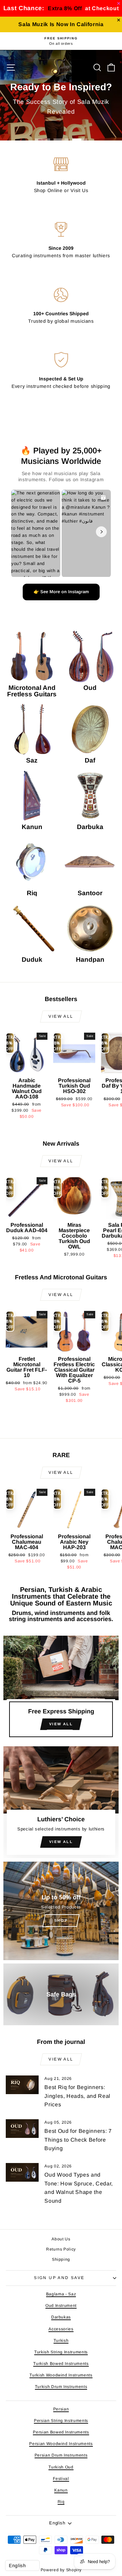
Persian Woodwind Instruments (61, 2444)
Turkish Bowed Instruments (61, 2364)
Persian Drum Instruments (61, 2455)
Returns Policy (61, 2249)
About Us (61, 2239)
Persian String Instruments (61, 2421)
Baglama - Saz (61, 2294)
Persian (61, 2409)
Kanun (61, 2490)
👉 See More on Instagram (61, 592)
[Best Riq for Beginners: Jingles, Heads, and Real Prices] (22, 2085)
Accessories (61, 2329)
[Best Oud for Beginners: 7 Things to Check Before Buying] (22, 2129)
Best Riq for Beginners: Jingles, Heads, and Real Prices (77, 2096)
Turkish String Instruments (61, 2352)
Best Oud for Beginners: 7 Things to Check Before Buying (78, 2140)
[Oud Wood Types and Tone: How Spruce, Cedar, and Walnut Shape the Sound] (22, 2172)
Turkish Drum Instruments (61, 2387)
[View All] (61, 1689)
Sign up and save (59, 2278)
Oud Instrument (61, 2306)
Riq (61, 2502)
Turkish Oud (61, 2467)
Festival (61, 2479)
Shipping (61, 2259)
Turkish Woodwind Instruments (61, 2375)
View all (61, 1016)
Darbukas (61, 2317)
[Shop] (61, 1911)
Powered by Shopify (61, 2570)
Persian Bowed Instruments (61, 2432)
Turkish (61, 2340)
